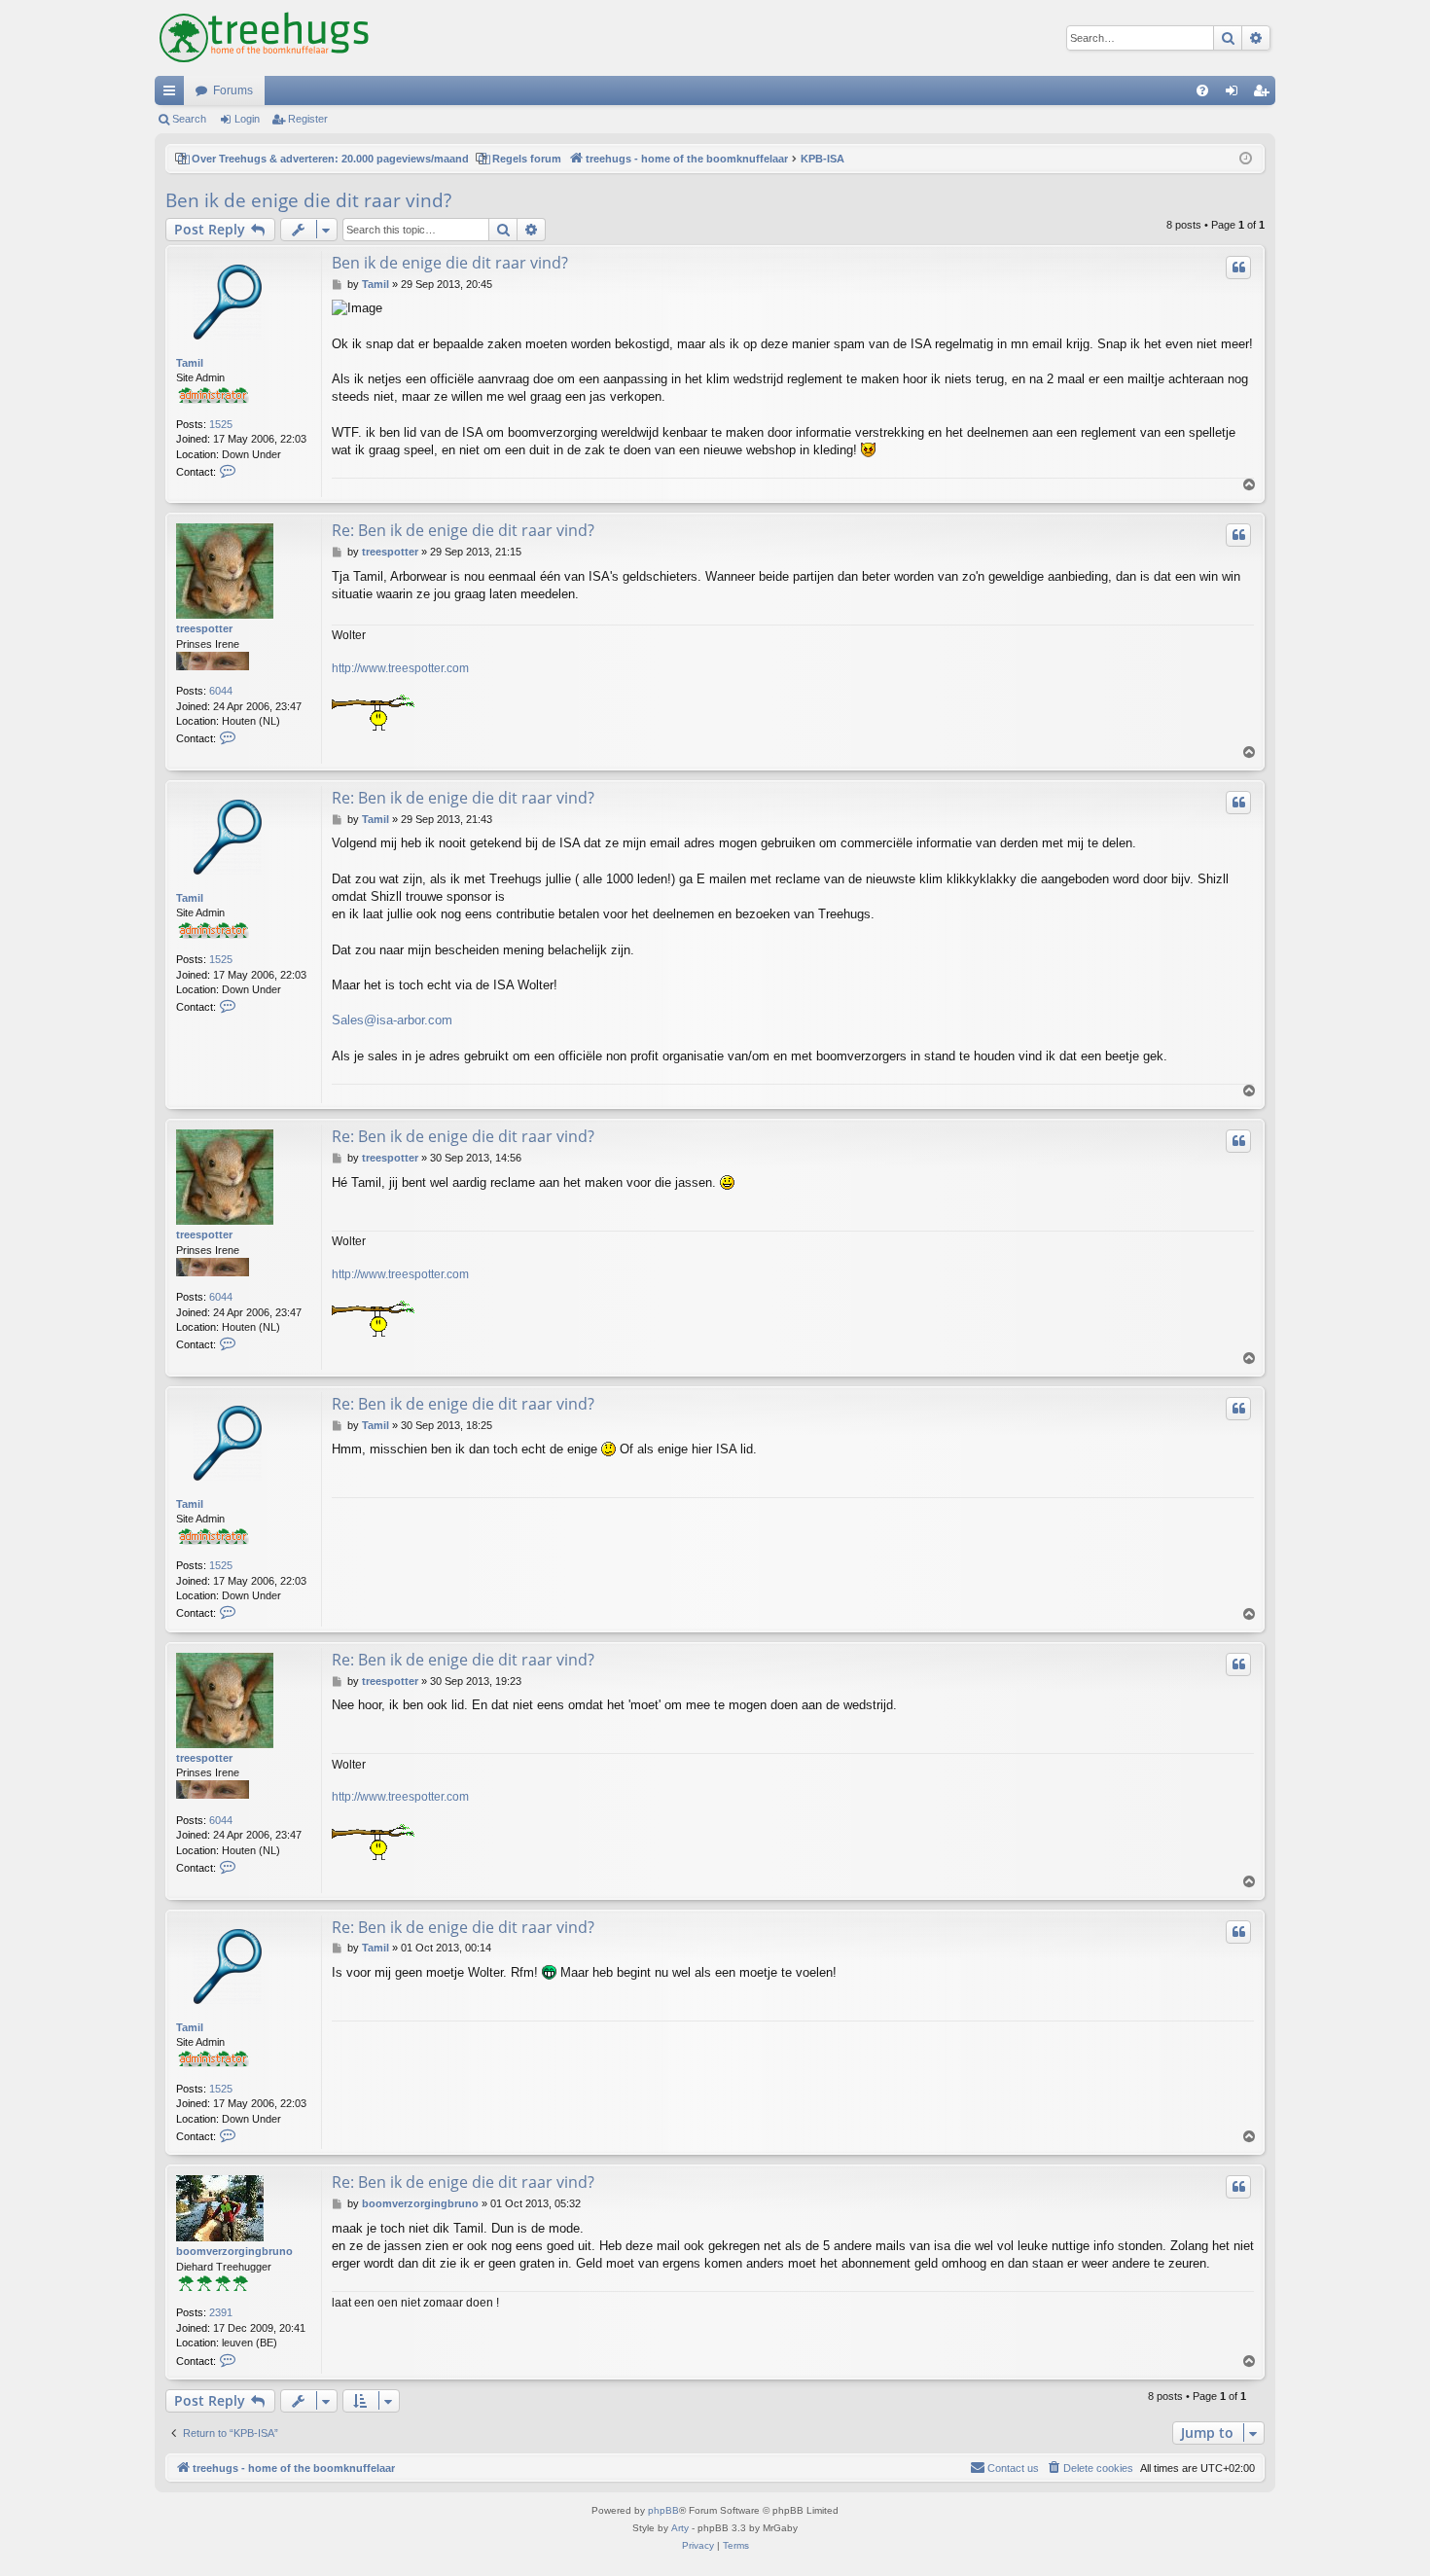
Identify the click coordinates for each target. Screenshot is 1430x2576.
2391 (221, 2312)
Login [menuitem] (1235, 94)
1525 (221, 424)
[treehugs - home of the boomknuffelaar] (264, 38)
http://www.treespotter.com (400, 668)
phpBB (663, 2510)
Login (247, 119)
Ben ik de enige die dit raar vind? (308, 200)
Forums (233, 90)
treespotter (204, 628)
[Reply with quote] (1238, 268)
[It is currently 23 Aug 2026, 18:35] (1246, 159)
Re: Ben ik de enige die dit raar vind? (463, 530)
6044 (221, 691)
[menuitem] (1202, 90)
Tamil (190, 363)
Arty (680, 2528)
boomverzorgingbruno (234, 2251)
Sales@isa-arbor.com (392, 1020)
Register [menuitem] (1265, 94)
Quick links (173, 94)
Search (189, 119)
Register (308, 119)
